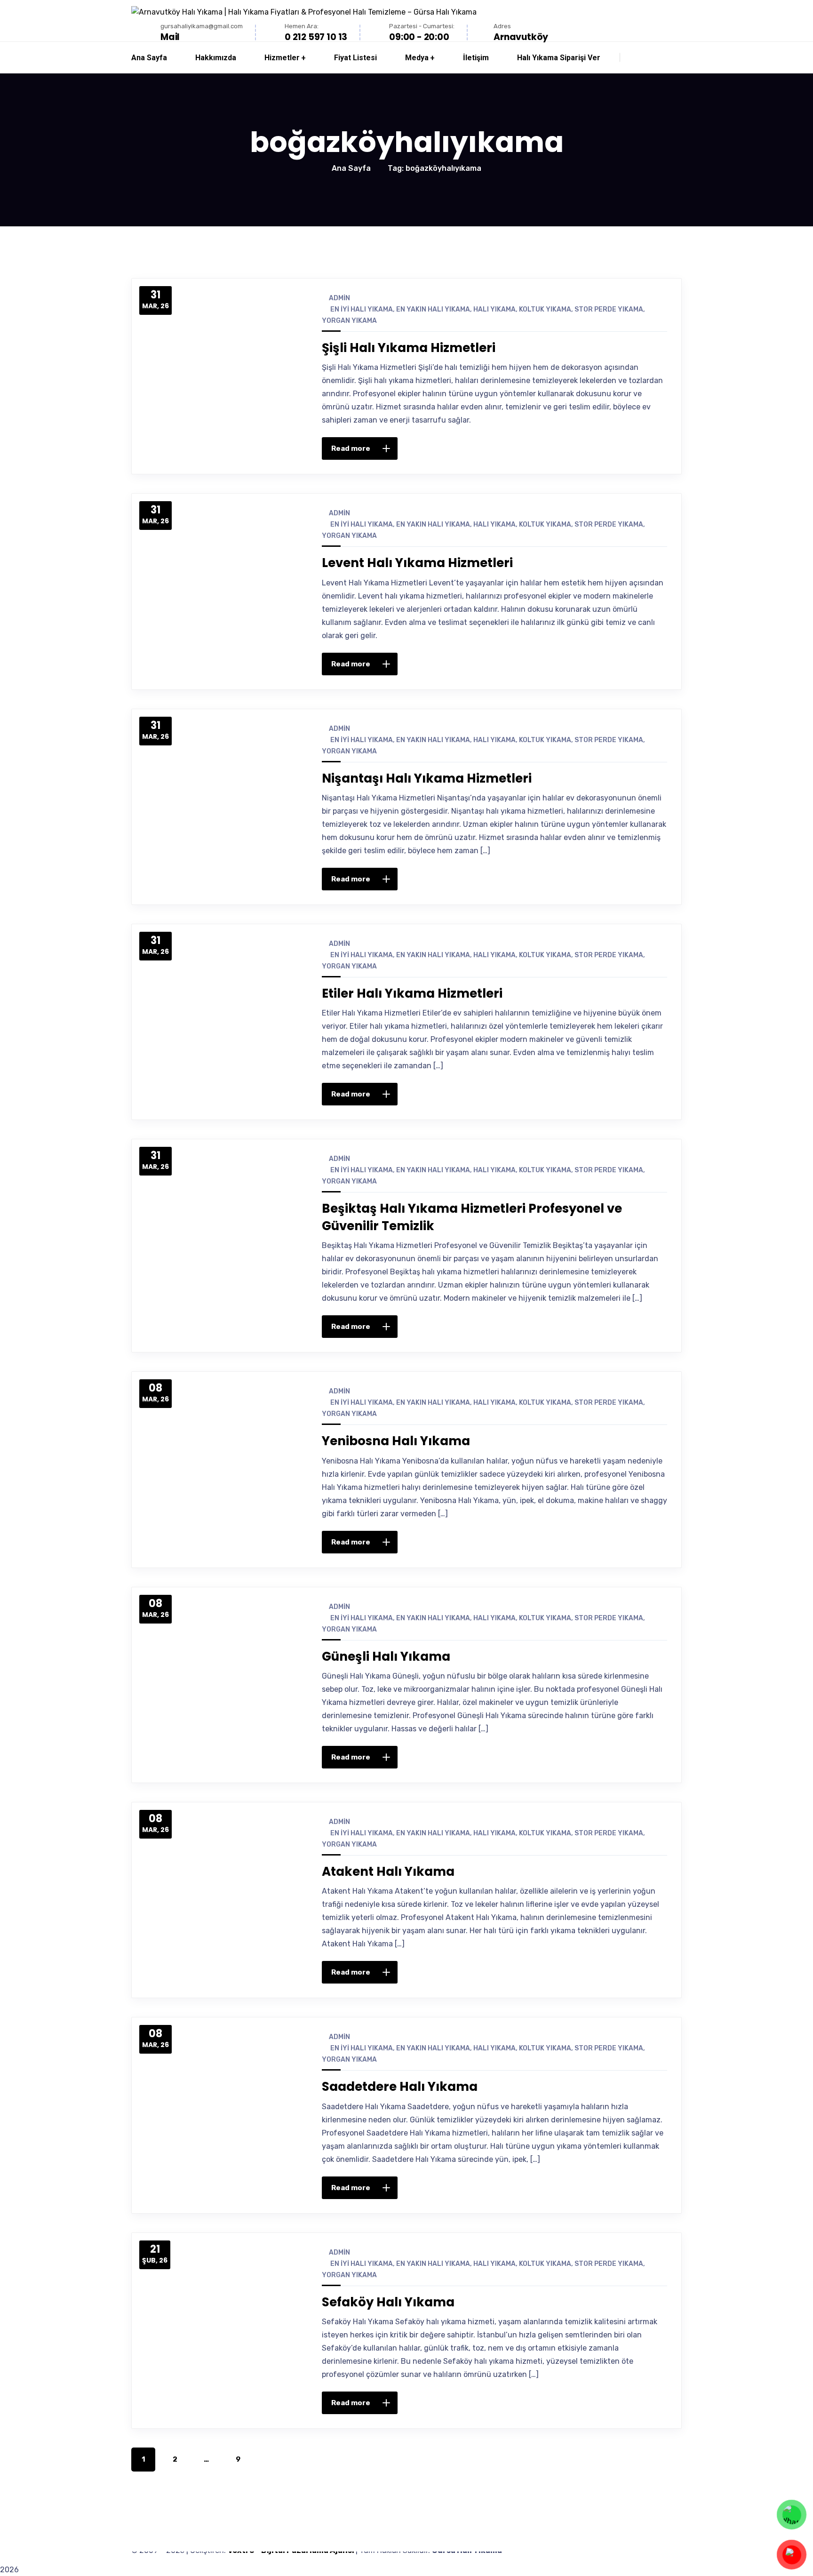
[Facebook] (566, 448)
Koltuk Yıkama (545, 309)
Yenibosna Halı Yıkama (396, 1441)
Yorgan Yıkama (349, 321)
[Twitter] (586, 448)
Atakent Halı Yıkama (388, 1872)
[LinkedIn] (626, 448)
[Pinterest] (606, 448)
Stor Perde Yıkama (609, 309)
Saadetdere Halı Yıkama (400, 2087)
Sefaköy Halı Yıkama (388, 2302)
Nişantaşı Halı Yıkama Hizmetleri (427, 778)
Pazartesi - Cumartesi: (422, 26)
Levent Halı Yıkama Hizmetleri (417, 563)
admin (339, 298)
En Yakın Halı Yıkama (433, 309)
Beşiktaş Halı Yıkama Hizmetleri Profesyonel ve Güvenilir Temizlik (472, 1217)
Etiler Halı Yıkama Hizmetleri (412, 993)
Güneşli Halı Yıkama (386, 1656)
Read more (351, 448)
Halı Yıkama (494, 309)
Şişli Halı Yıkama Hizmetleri (409, 348)
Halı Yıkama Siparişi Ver (559, 58)
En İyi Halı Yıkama (362, 309)
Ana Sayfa (351, 168)
